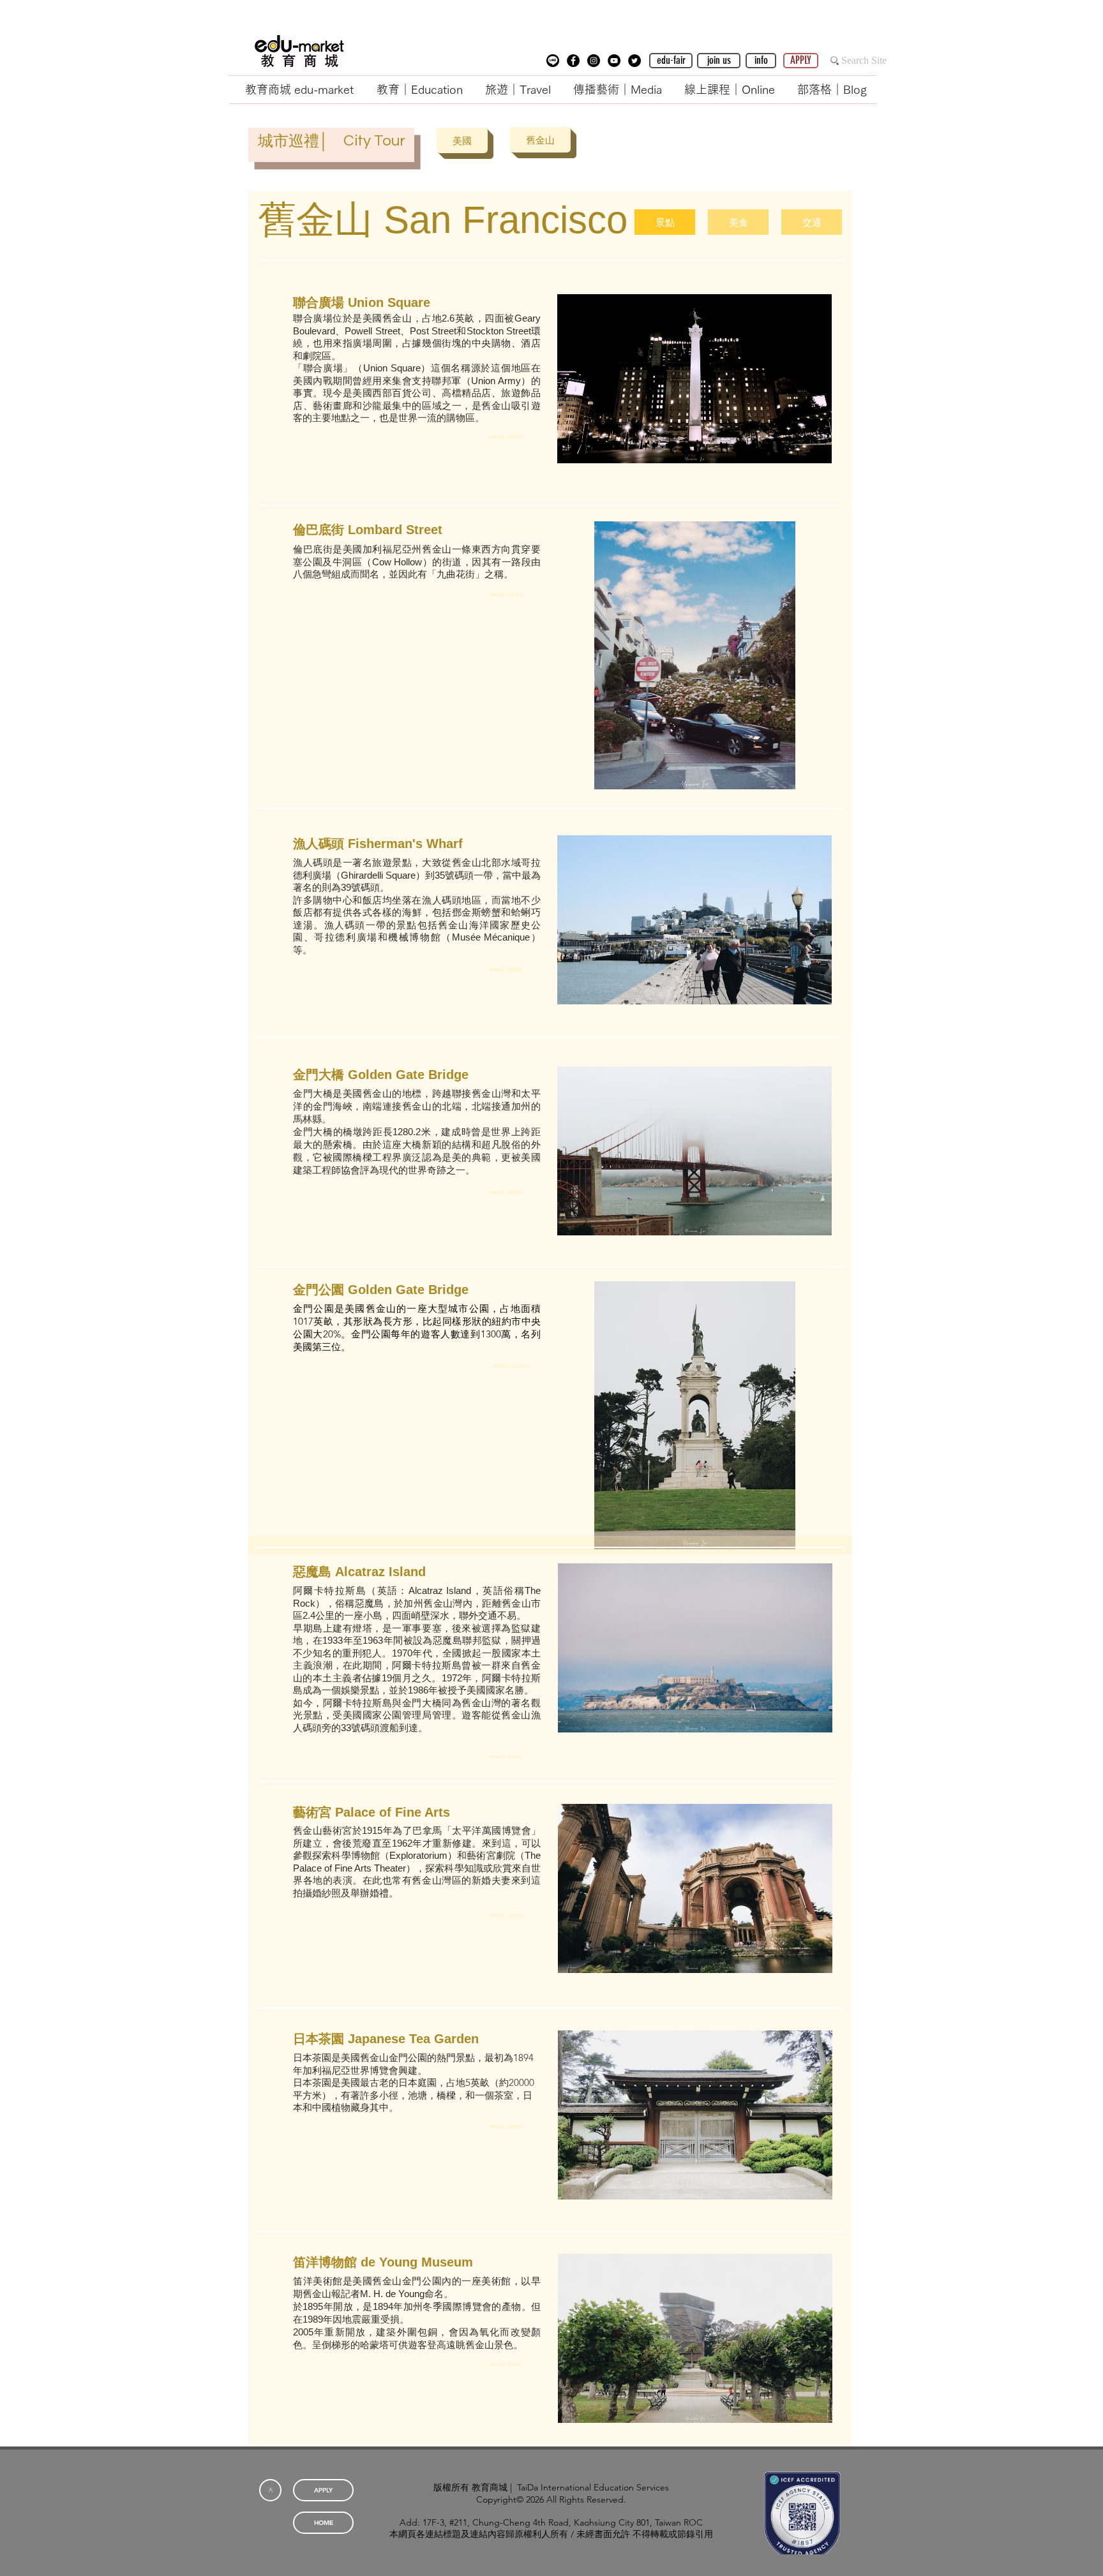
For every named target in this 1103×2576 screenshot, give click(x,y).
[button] (553, 61)
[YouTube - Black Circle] (614, 61)
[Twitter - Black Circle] (634, 61)
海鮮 (412, 912)
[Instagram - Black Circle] (594, 61)
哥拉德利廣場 (346, 937)
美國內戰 (313, 381)
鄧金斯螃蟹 (477, 912)
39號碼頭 (360, 887)
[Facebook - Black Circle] (573, 61)
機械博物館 (415, 937)
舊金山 (397, 318)
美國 (372, 318)
